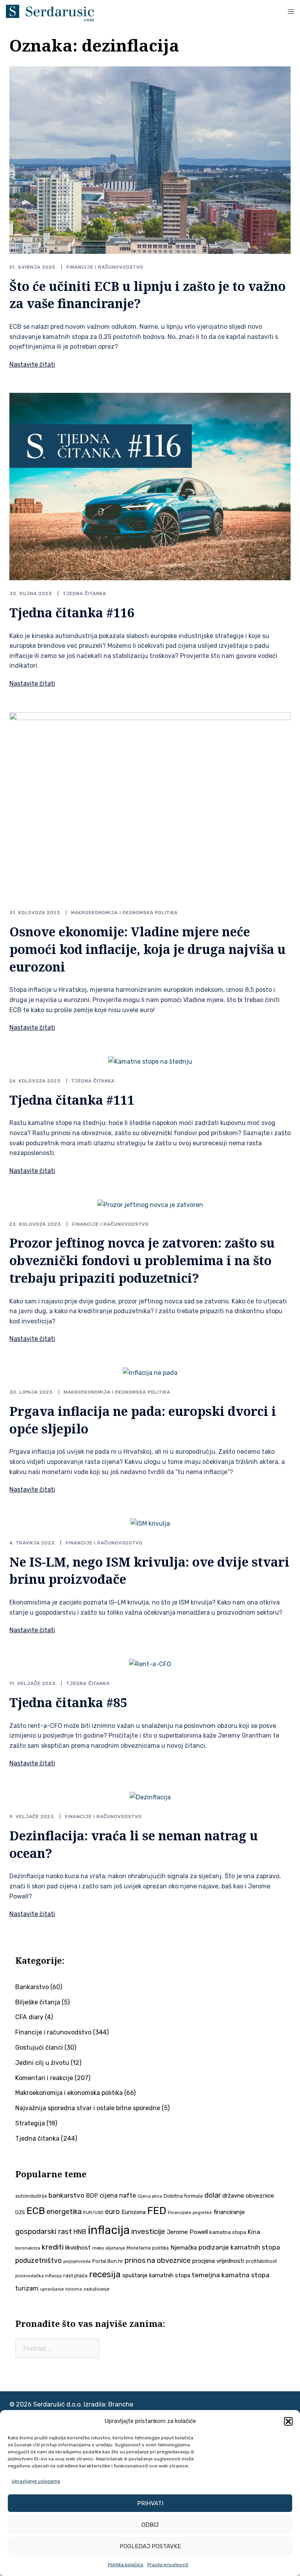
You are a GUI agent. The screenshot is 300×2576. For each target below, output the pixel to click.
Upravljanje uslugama (36, 2481)
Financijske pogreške (190, 2213)
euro (112, 2212)
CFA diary (29, 2017)
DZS (20, 2212)
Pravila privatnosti (168, 2565)
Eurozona (134, 2212)
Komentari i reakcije (44, 2078)
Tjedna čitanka (85, 594)
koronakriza (28, 2248)
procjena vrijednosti (218, 2261)
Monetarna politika (148, 2248)
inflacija (109, 2230)
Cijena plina (150, 2196)
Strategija (30, 2123)
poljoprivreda (77, 2261)
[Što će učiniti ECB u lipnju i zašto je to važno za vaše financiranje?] (150, 160)
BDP (92, 2196)
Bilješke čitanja (38, 2002)
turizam (27, 2288)
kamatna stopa (228, 2232)
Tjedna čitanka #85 (68, 1702)
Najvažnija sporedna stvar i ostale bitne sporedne (88, 2108)
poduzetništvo (38, 2260)
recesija (105, 2274)
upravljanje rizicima (61, 2289)
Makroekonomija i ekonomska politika (124, 913)
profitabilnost (261, 2261)
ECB (36, 2211)
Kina (254, 2232)
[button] (288, 2421)
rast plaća (75, 2276)
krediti (53, 2247)
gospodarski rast (44, 2232)
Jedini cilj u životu (42, 2063)
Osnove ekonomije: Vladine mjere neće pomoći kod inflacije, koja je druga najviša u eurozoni (147, 949)
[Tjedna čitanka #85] (150, 1664)
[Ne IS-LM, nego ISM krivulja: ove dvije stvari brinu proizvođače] (150, 1523)
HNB (80, 2232)
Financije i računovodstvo (105, 267)
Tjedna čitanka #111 (72, 1100)
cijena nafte (118, 2195)
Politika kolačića (126, 2565)
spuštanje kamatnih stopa (156, 2275)
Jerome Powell (187, 2232)
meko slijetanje (109, 2248)
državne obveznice (248, 2196)
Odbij (150, 2525)
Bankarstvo (32, 1987)
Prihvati (150, 2503)
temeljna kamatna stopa (231, 2275)
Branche (121, 2404)
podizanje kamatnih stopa (239, 2247)
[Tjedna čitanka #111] (150, 1062)
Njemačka (184, 2248)
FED (157, 2211)
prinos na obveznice (158, 2260)
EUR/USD (93, 2212)
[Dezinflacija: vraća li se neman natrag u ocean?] (150, 1797)
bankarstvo (66, 2195)
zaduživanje (96, 2289)
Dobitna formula (183, 2196)
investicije (148, 2232)
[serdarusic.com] (50, 13)
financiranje (229, 2212)
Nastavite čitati (32, 365)
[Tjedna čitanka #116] (150, 486)
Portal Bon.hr (108, 2261)
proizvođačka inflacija (38, 2276)
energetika (64, 2212)
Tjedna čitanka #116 (72, 612)
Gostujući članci (39, 2047)
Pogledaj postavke (150, 2546)
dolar (212, 2195)
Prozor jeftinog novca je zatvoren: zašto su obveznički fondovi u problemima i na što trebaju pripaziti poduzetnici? (142, 1260)
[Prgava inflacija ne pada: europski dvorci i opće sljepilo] (150, 1373)
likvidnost (78, 2248)
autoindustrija (31, 2196)
